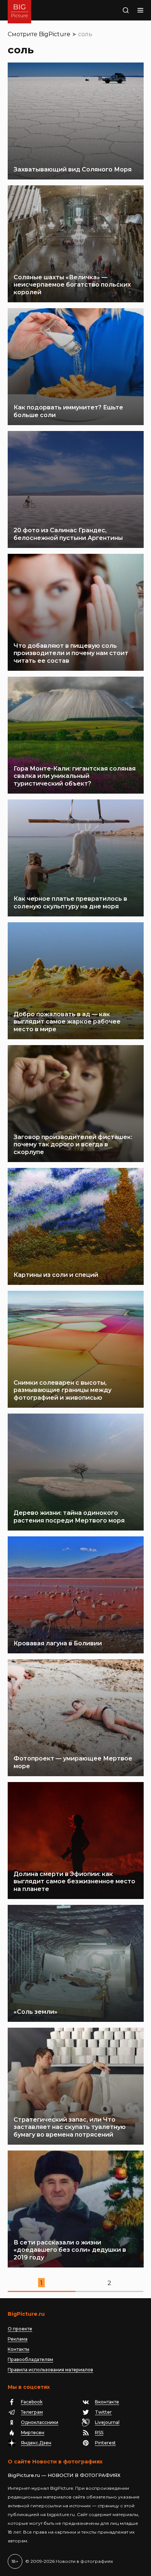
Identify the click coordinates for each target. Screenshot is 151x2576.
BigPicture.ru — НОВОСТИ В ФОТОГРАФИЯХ (64, 2475)
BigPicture (55, 34)
